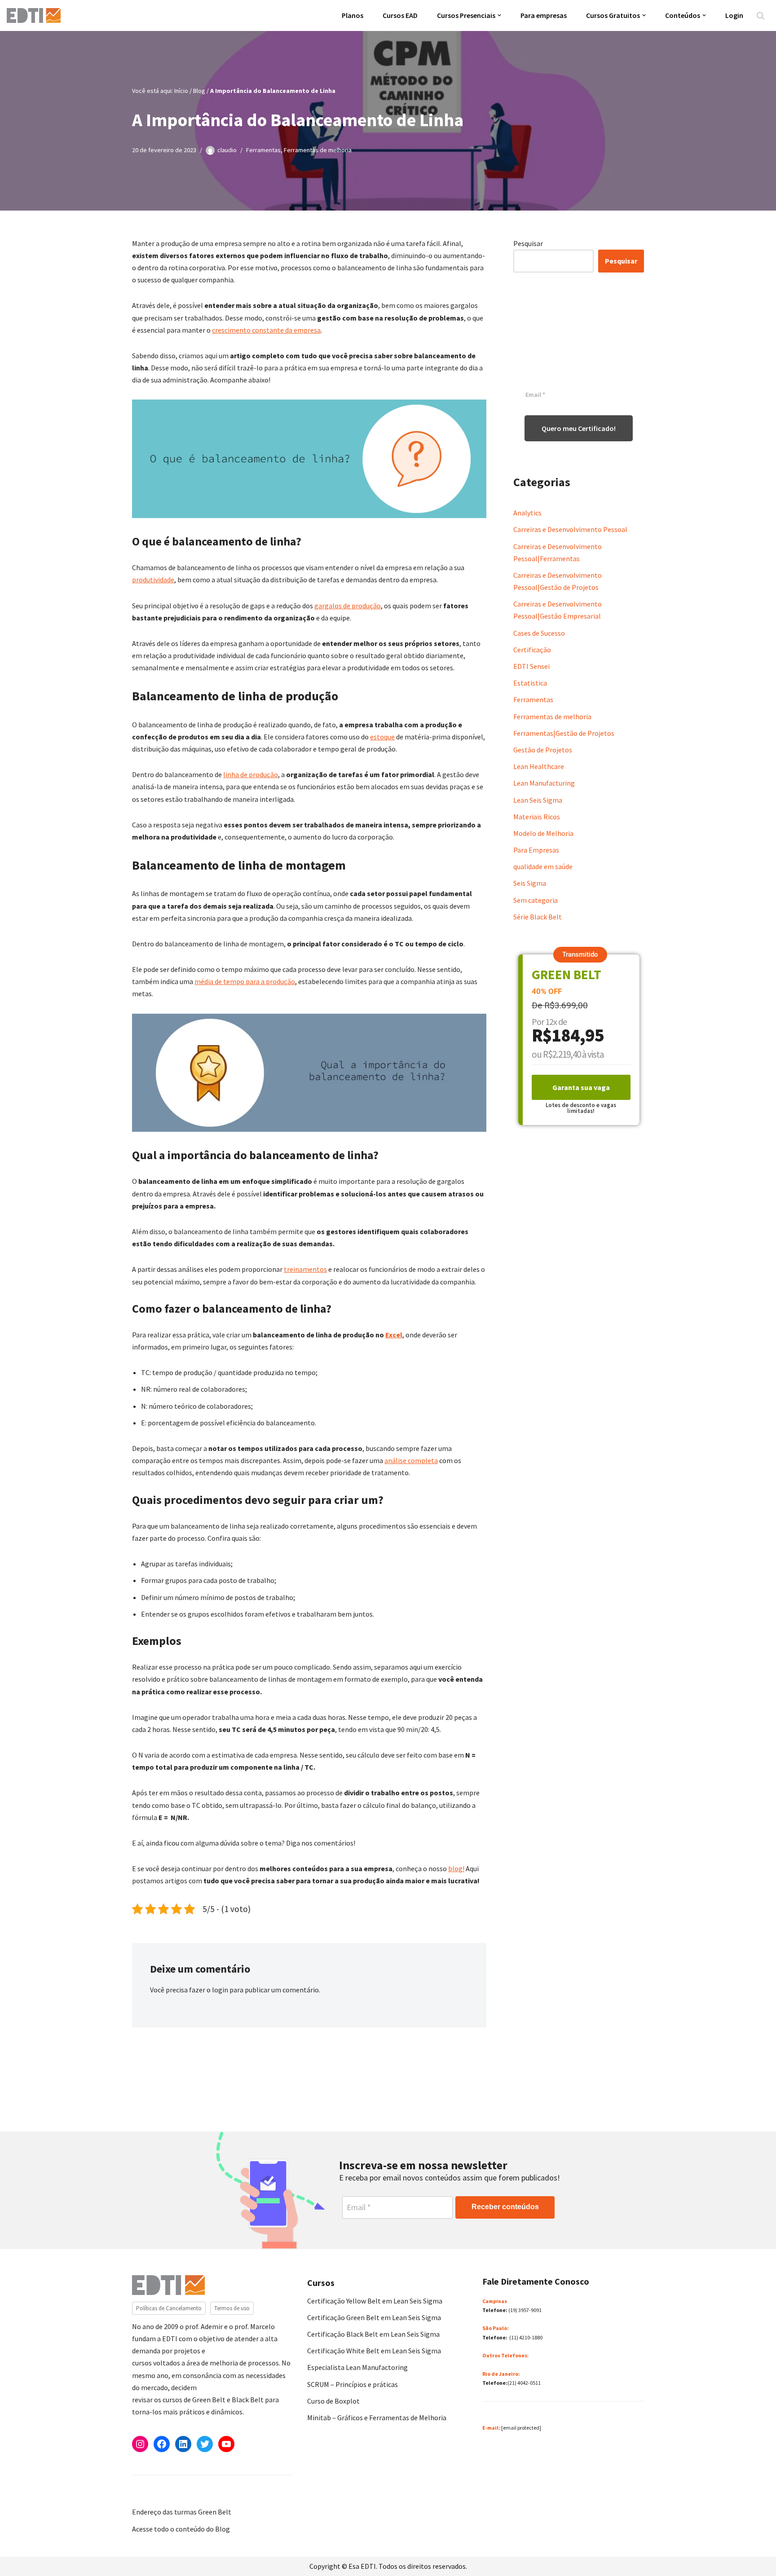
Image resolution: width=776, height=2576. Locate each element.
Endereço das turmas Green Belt (182, 2512)
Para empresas (544, 15)
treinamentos (305, 1269)
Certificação (532, 650)
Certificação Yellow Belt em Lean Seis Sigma (375, 2301)
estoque (382, 737)
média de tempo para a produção (245, 981)
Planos (353, 15)
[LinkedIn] (183, 2444)
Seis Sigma (530, 883)
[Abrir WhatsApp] (22, 2553)
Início (181, 91)
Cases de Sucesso (539, 633)
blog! (456, 1868)
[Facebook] (162, 2444)
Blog (199, 91)
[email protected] (521, 2428)
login (220, 1990)
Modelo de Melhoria (543, 833)
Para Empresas (536, 850)
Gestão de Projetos (543, 750)
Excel (394, 1335)
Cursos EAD (400, 15)
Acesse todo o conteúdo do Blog (181, 2529)
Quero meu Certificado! (579, 428)
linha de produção (251, 774)
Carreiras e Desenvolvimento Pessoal (570, 529)
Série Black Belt (538, 917)
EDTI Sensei (531, 666)
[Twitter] (205, 2444)
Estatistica (530, 683)
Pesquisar (528, 243)
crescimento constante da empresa (266, 330)
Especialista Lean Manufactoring (357, 2367)
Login (734, 15)
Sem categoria (536, 900)
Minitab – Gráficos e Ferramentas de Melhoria (377, 2418)
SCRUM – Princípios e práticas (353, 2384)
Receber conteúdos (505, 2207)
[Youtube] (226, 2444)
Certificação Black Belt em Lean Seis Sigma (373, 2334)
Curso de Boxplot (333, 2401)
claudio (227, 150)
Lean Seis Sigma (538, 800)
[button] (499, 15)
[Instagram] (140, 2444)
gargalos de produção (348, 606)
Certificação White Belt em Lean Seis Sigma (374, 2351)
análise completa (411, 1460)
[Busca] (761, 15)
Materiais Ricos (537, 817)
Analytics (527, 513)
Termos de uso (232, 2308)
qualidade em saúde (543, 866)
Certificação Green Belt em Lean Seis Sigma (374, 2317)
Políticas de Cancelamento (169, 2308)
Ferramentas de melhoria (318, 150)
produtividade (153, 580)
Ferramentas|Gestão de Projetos (564, 733)
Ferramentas (263, 150)
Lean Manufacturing (544, 783)
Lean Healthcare (539, 766)
